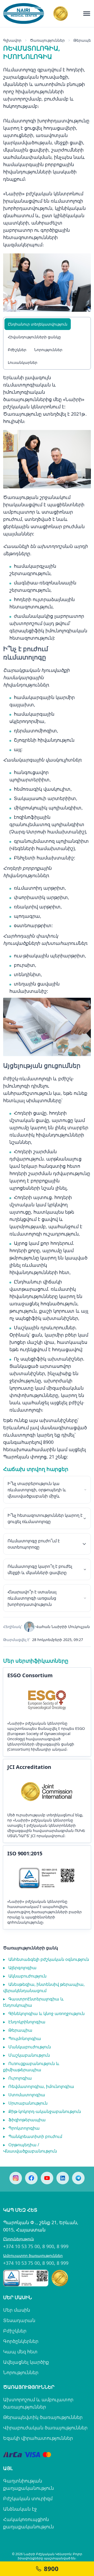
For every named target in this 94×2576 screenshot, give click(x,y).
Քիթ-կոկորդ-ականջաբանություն (42, 2111)
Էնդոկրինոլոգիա (24, 2022)
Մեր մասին (17, 2310)
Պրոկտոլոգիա (21, 2128)
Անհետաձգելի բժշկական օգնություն (46, 1959)
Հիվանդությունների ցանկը (34, 337)
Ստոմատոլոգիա (24, 2095)
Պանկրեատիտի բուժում (33, 2136)
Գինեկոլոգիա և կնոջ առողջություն (44, 2013)
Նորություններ (48, 350)
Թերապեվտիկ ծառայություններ (43, 2417)
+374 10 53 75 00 (21, 2246)
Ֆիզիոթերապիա (24, 2120)
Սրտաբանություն (25, 2103)
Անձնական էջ (20, 2509)
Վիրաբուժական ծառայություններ (45, 2428)
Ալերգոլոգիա (20, 1968)
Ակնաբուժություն (25, 1976)
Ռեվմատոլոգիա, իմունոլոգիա (39, 2086)
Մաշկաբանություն (27, 2055)
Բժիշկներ (17, 350)
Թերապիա (18, 2030)
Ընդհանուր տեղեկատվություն (38, 324)
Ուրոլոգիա (17, 2078)
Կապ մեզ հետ (20, 2352)
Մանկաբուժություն (27, 2047)
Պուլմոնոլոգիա (22, 2038)
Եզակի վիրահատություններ (38, 2438)
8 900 (48, 2246)
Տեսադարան (19, 2320)
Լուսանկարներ (23, 362)
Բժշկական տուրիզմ (28, 2498)
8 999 (63, 2246)
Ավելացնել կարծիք (26, 2362)
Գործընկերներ (21, 2341)
